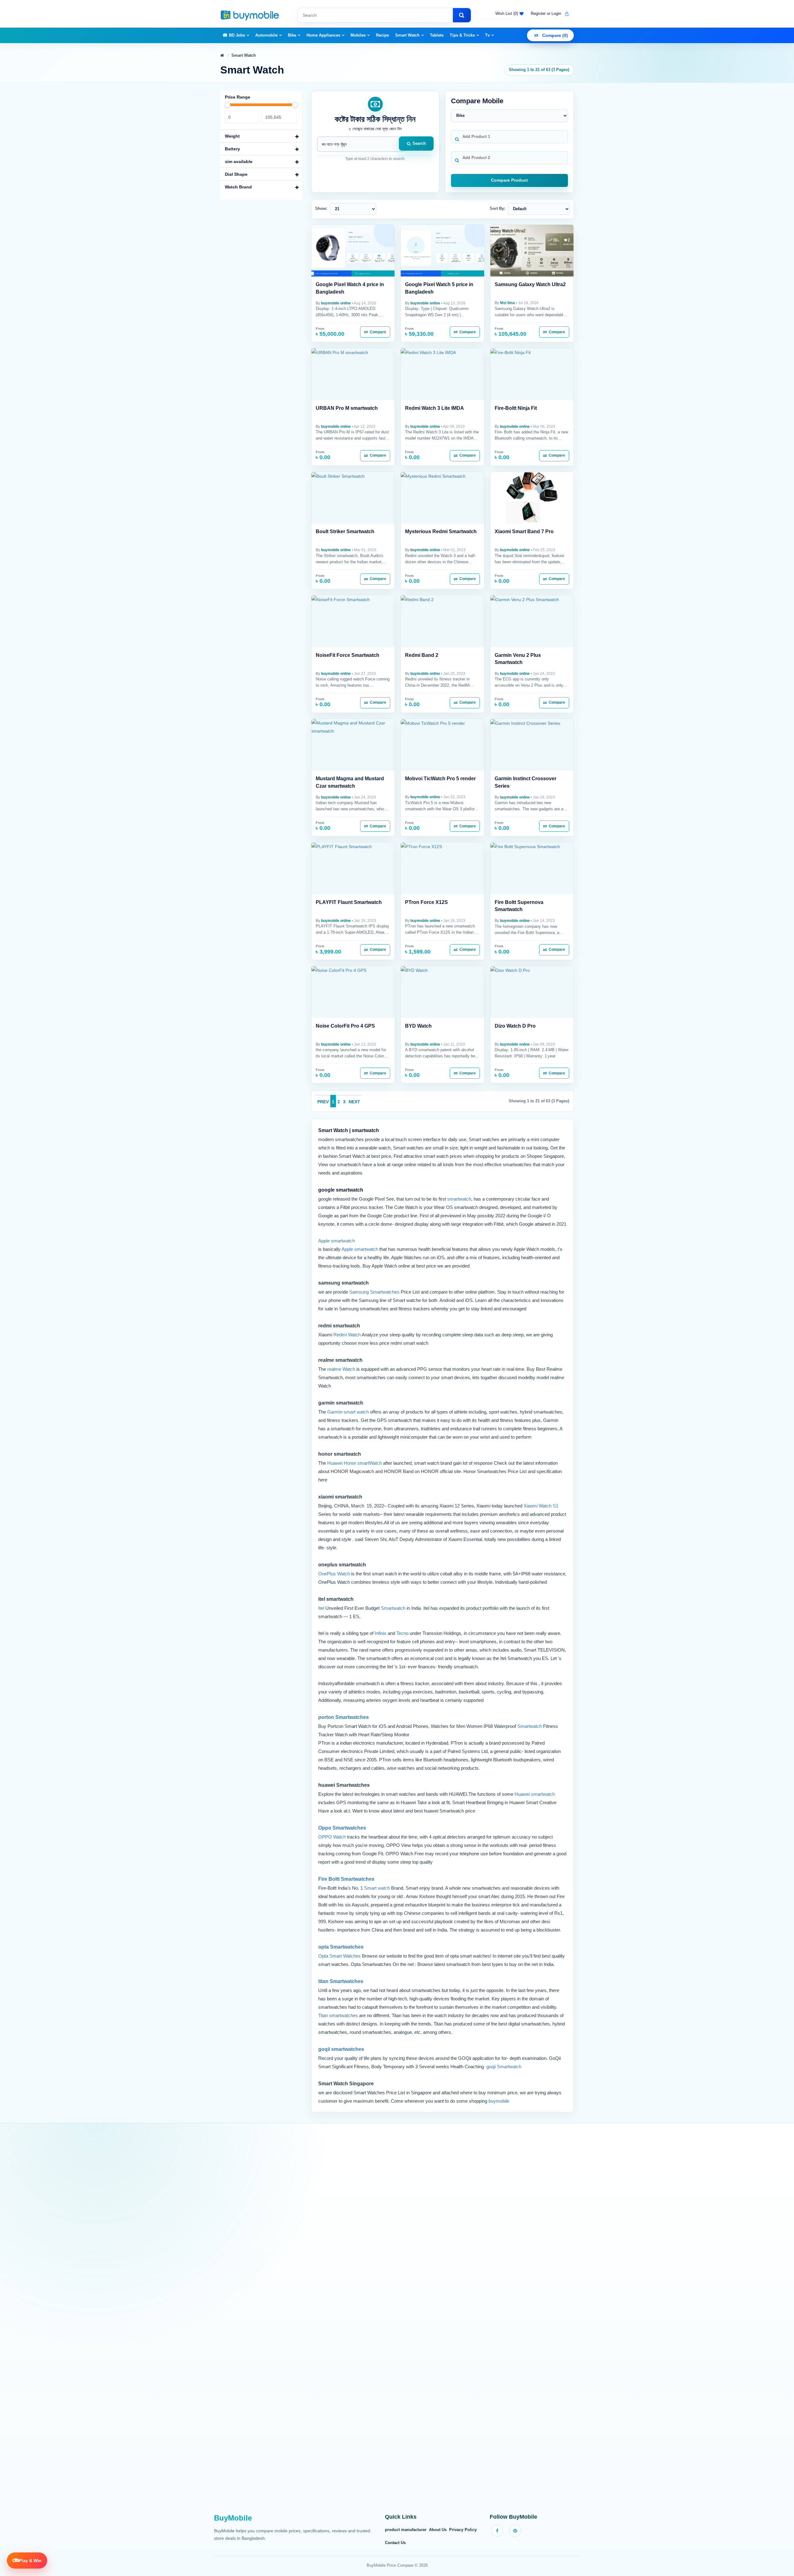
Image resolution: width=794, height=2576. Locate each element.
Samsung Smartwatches (374, 1292)
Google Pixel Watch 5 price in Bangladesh (439, 288)
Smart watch (377, 1888)
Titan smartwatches (338, 2015)
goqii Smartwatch (504, 2067)
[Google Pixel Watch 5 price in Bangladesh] (442, 251)
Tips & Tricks (462, 35)
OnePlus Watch (334, 1574)
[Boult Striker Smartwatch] (353, 498)
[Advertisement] (397, 2322)
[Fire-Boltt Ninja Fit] (532, 374)
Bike (292, 35)
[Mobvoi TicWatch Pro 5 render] (442, 745)
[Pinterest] (515, 2531)
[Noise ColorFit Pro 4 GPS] (353, 992)
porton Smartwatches (343, 1717)
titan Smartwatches (341, 1981)
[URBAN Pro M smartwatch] (353, 374)
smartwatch (459, 1199)
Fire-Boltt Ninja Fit (516, 408)
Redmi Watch (347, 1335)
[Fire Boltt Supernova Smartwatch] (532, 868)
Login (556, 13)
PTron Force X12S (426, 902)
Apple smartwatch (337, 1241)
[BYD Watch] (442, 992)
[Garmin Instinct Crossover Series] (532, 745)
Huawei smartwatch (535, 1794)
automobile (266, 35)
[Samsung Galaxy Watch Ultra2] (532, 251)
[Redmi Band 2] (442, 621)
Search (419, 143)
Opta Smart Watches (339, 1956)
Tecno (403, 1633)
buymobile (499, 2101)
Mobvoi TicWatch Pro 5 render (440, 779)
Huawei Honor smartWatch (355, 1463)
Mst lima (507, 303)
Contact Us (395, 2543)
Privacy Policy (463, 2530)
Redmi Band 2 (422, 655)
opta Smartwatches (341, 1947)
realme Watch (341, 1369)
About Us (438, 2530)
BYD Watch (418, 1026)
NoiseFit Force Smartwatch (348, 655)
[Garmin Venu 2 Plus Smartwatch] (532, 621)
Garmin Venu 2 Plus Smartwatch (518, 659)
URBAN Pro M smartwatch (347, 408)
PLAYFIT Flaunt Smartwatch (349, 902)
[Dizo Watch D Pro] (532, 992)
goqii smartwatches (341, 2049)
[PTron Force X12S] (442, 868)
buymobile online (336, 303)
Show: (321, 208)
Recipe (382, 35)
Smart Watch (407, 35)
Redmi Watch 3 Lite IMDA (435, 408)
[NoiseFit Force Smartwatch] (353, 621)
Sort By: (497, 208)
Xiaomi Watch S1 (541, 1506)
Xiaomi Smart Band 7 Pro (524, 531)
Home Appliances (323, 35)
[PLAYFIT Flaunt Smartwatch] (353, 868)
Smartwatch (394, 1608)
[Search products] (462, 15)
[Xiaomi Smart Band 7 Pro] (532, 498)
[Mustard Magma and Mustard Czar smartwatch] (353, 745)
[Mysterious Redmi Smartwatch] (442, 498)
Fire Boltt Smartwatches (346, 1879)
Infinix (381, 1633)
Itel (322, 1608)
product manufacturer (406, 2530)
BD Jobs (237, 35)
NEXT (354, 1102)
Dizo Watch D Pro (515, 1026)
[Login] (566, 14)
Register (538, 13)
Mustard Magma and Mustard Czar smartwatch (350, 782)
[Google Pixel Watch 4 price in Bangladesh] (353, 251)
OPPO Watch (332, 1837)
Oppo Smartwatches (342, 1828)
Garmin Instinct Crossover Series (526, 782)
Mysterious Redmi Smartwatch (441, 531)
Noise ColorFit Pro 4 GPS (345, 1026)
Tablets (437, 35)
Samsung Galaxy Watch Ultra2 (530, 284)
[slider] (227, 105)
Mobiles (358, 35)
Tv (487, 35)
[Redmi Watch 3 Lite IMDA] (442, 374)
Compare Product (509, 180)
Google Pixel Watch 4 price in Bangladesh (350, 288)
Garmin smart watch (348, 1412)
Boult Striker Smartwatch (345, 531)
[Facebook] (497, 2531)
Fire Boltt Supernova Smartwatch (519, 906)
